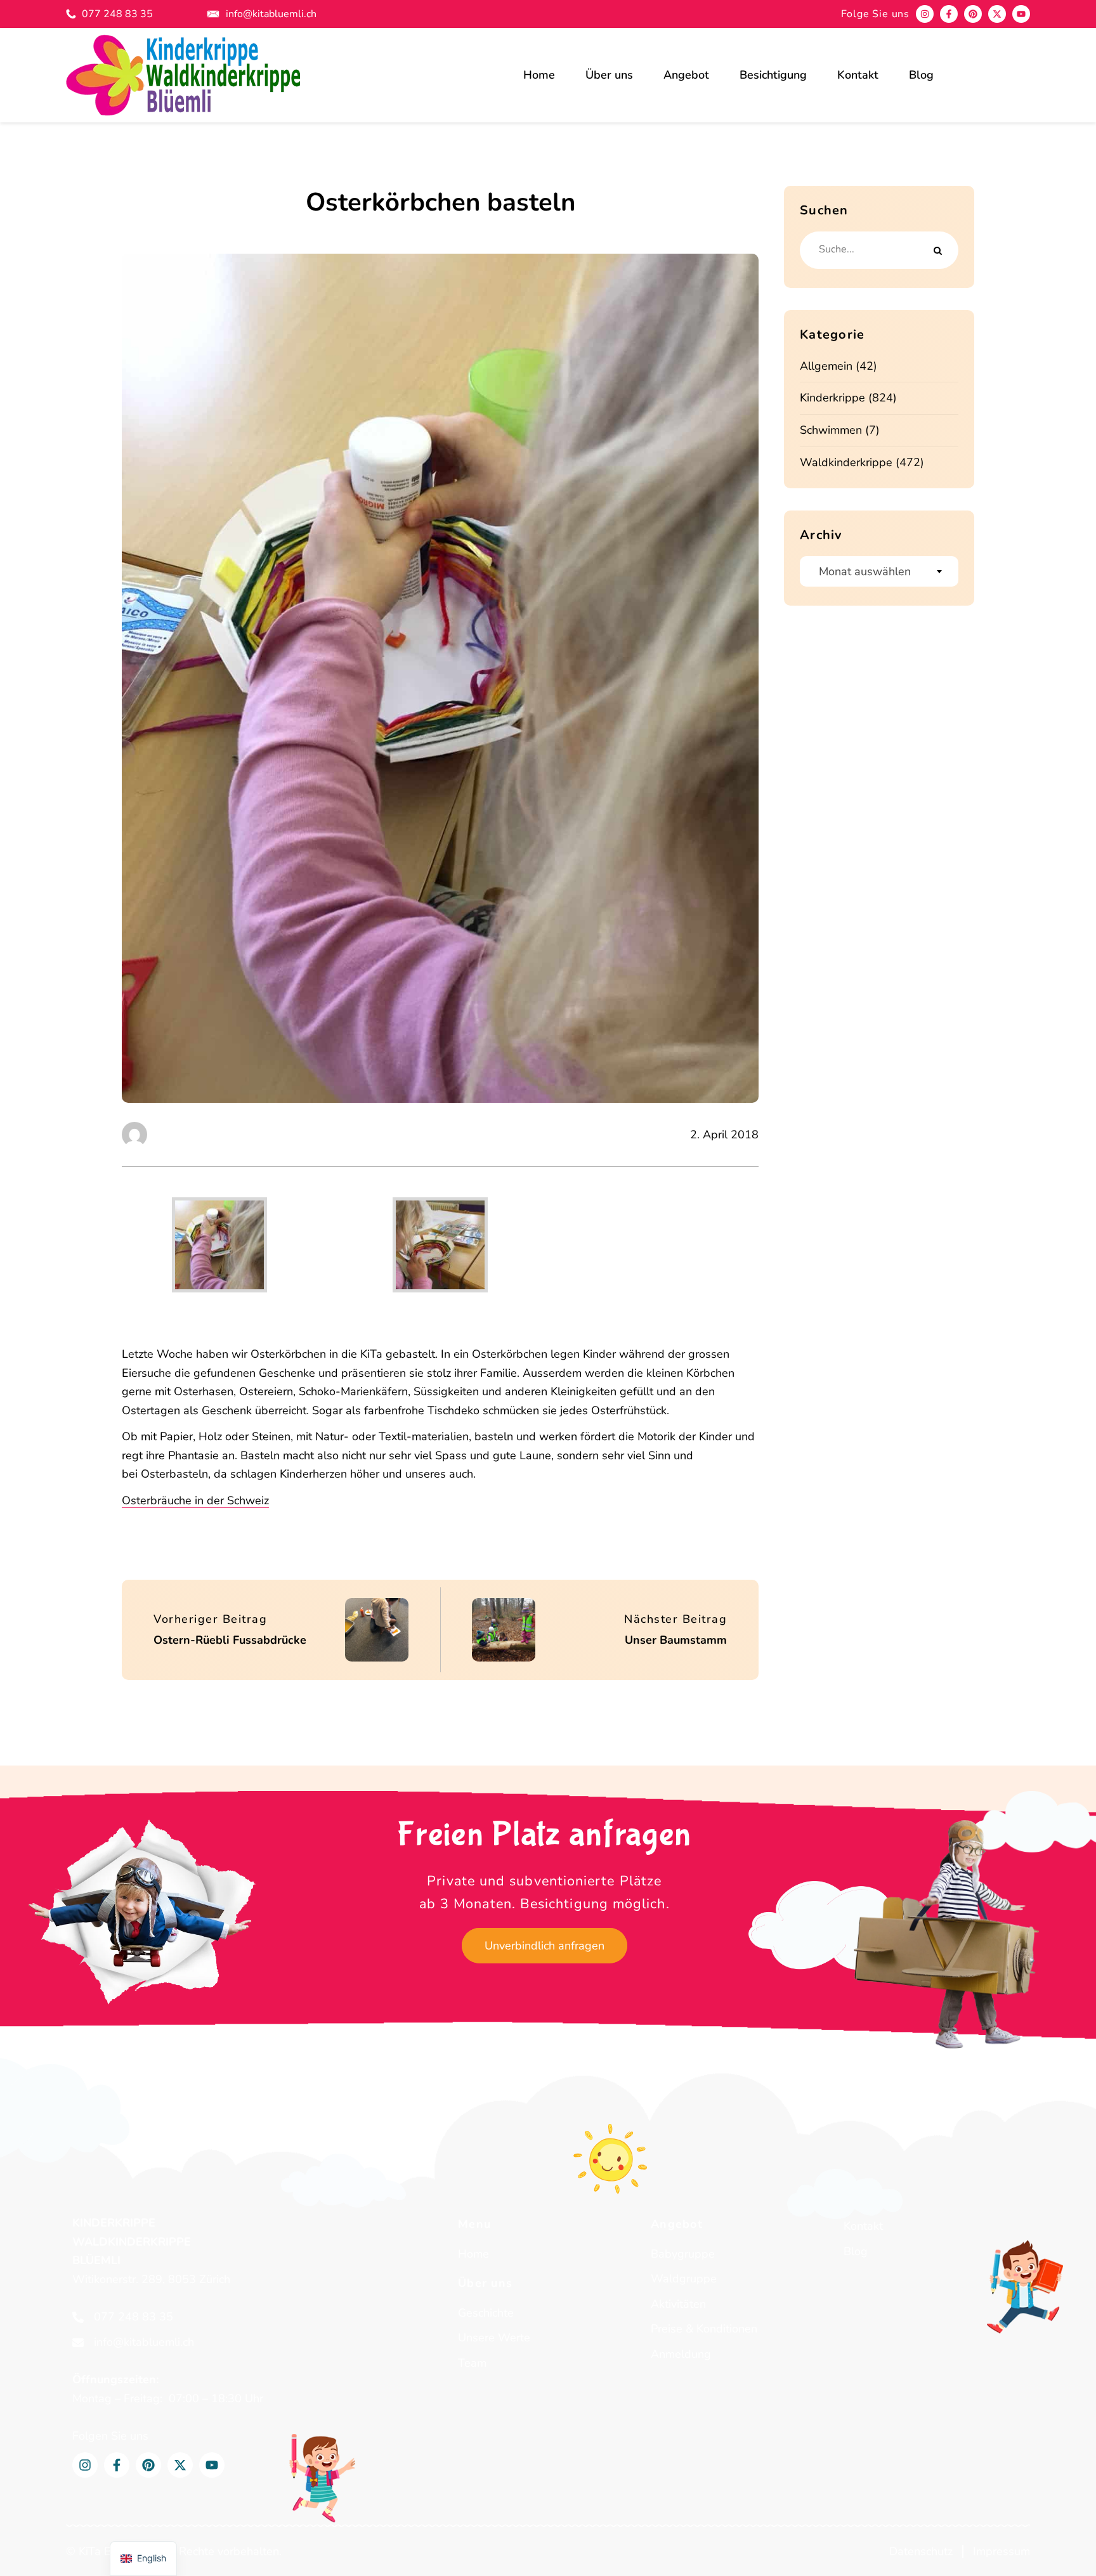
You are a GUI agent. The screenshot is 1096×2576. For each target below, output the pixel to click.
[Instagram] (925, 14)
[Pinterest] (973, 14)
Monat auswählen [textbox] (865, 571)
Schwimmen (831, 430)
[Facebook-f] (949, 14)
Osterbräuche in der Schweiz (195, 1500)
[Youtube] (1021, 14)
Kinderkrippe (832, 398)
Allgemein (826, 366)
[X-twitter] (997, 14)
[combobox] (879, 571)
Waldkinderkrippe (846, 462)
